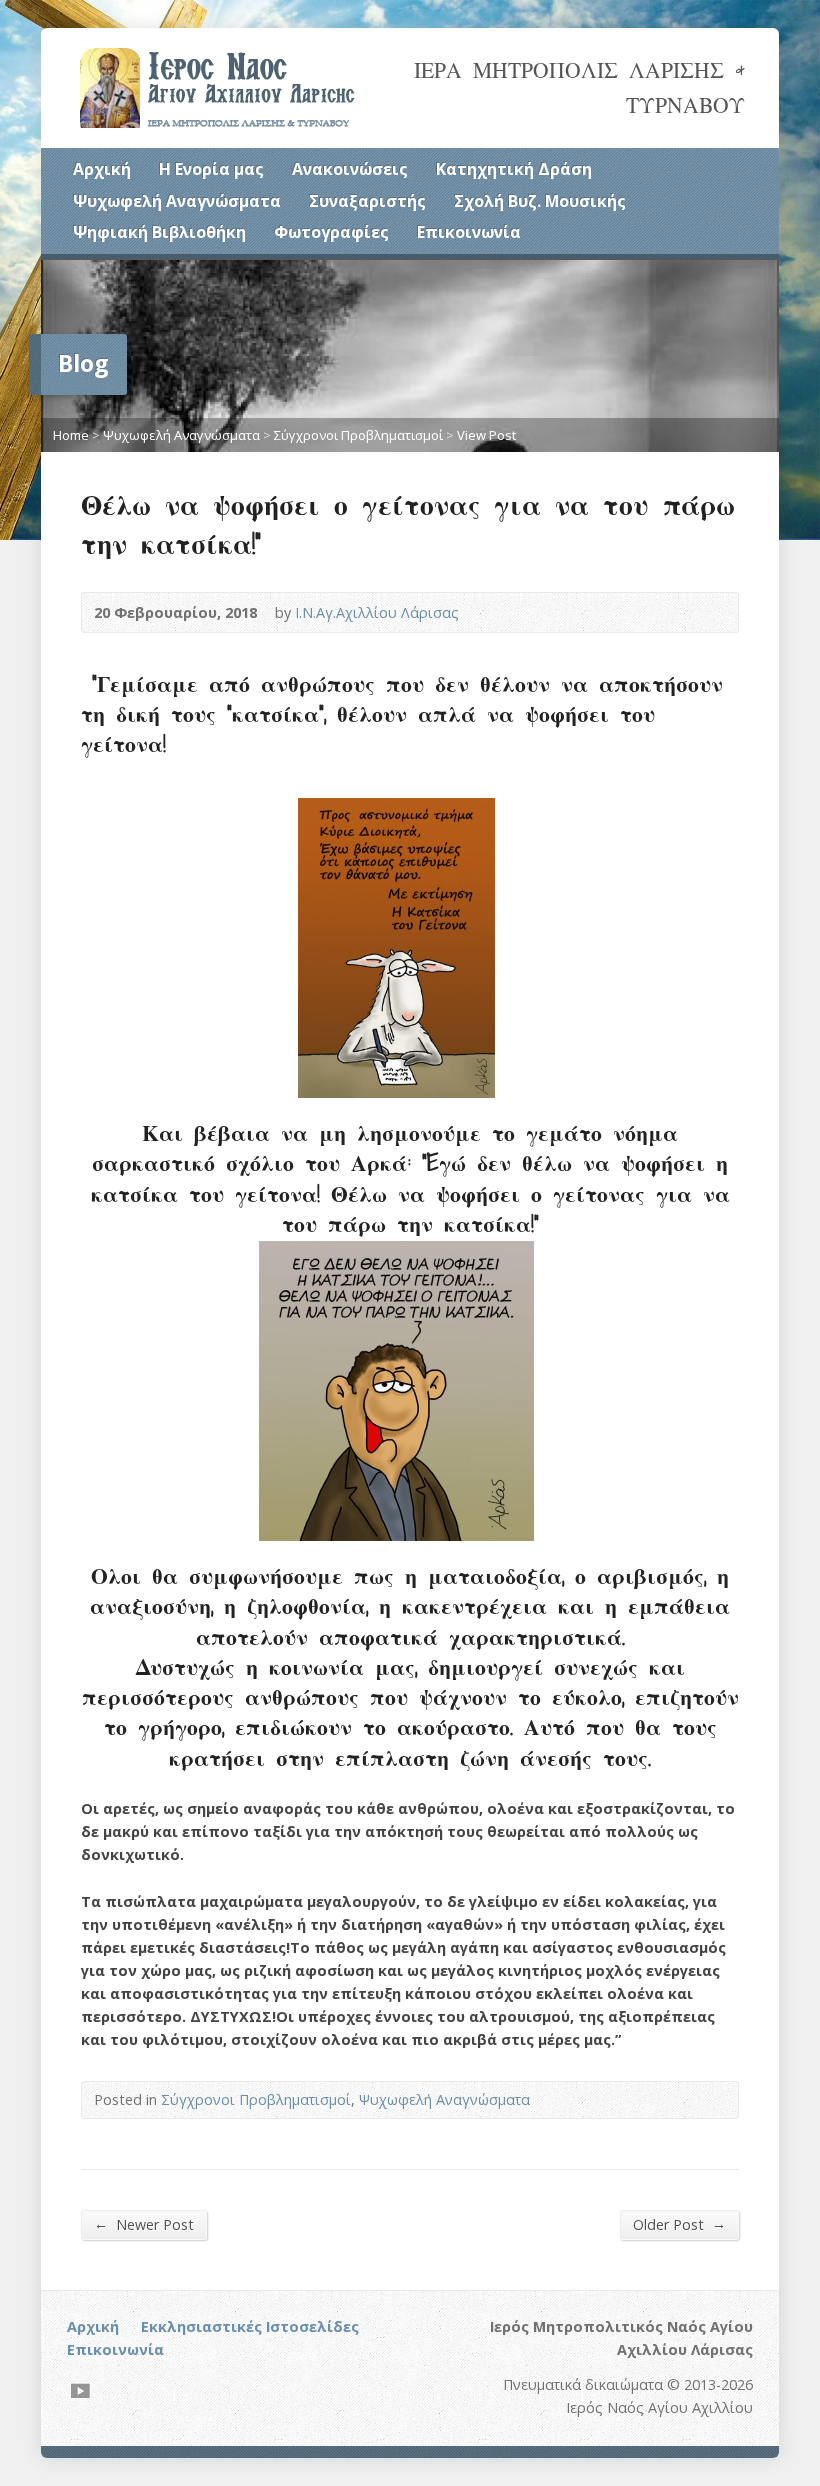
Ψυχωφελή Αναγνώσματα (177, 201)
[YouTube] (80, 2390)
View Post (486, 435)
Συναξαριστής (367, 201)
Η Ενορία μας (211, 169)
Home (71, 435)
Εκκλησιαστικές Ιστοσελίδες (250, 2326)
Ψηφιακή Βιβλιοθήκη (159, 232)
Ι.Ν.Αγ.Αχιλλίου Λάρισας (377, 612)
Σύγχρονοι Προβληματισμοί (358, 435)
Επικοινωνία (469, 232)
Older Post (679, 2224)
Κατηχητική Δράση (514, 169)
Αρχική (102, 169)
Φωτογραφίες (331, 232)
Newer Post (144, 2224)
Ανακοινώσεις (350, 169)
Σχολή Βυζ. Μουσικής (540, 201)
